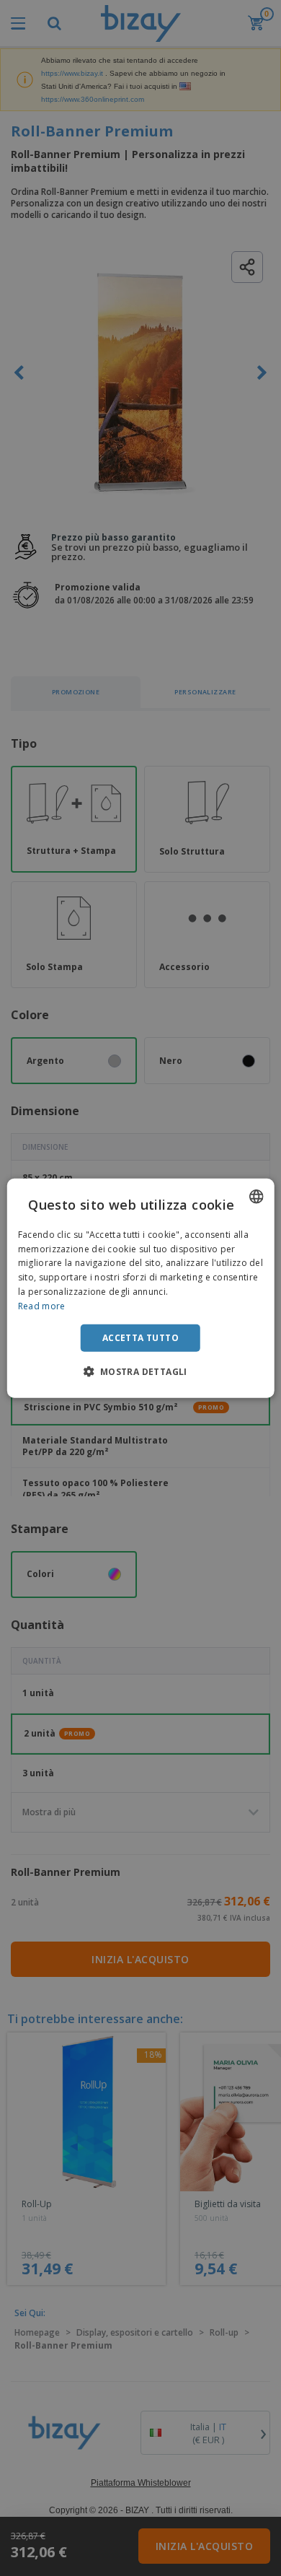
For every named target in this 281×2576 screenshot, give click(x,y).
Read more (42, 1306)
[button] (140, 1371)
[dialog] (141, 1288)
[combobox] (256, 1196)
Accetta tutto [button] (140, 1337)
